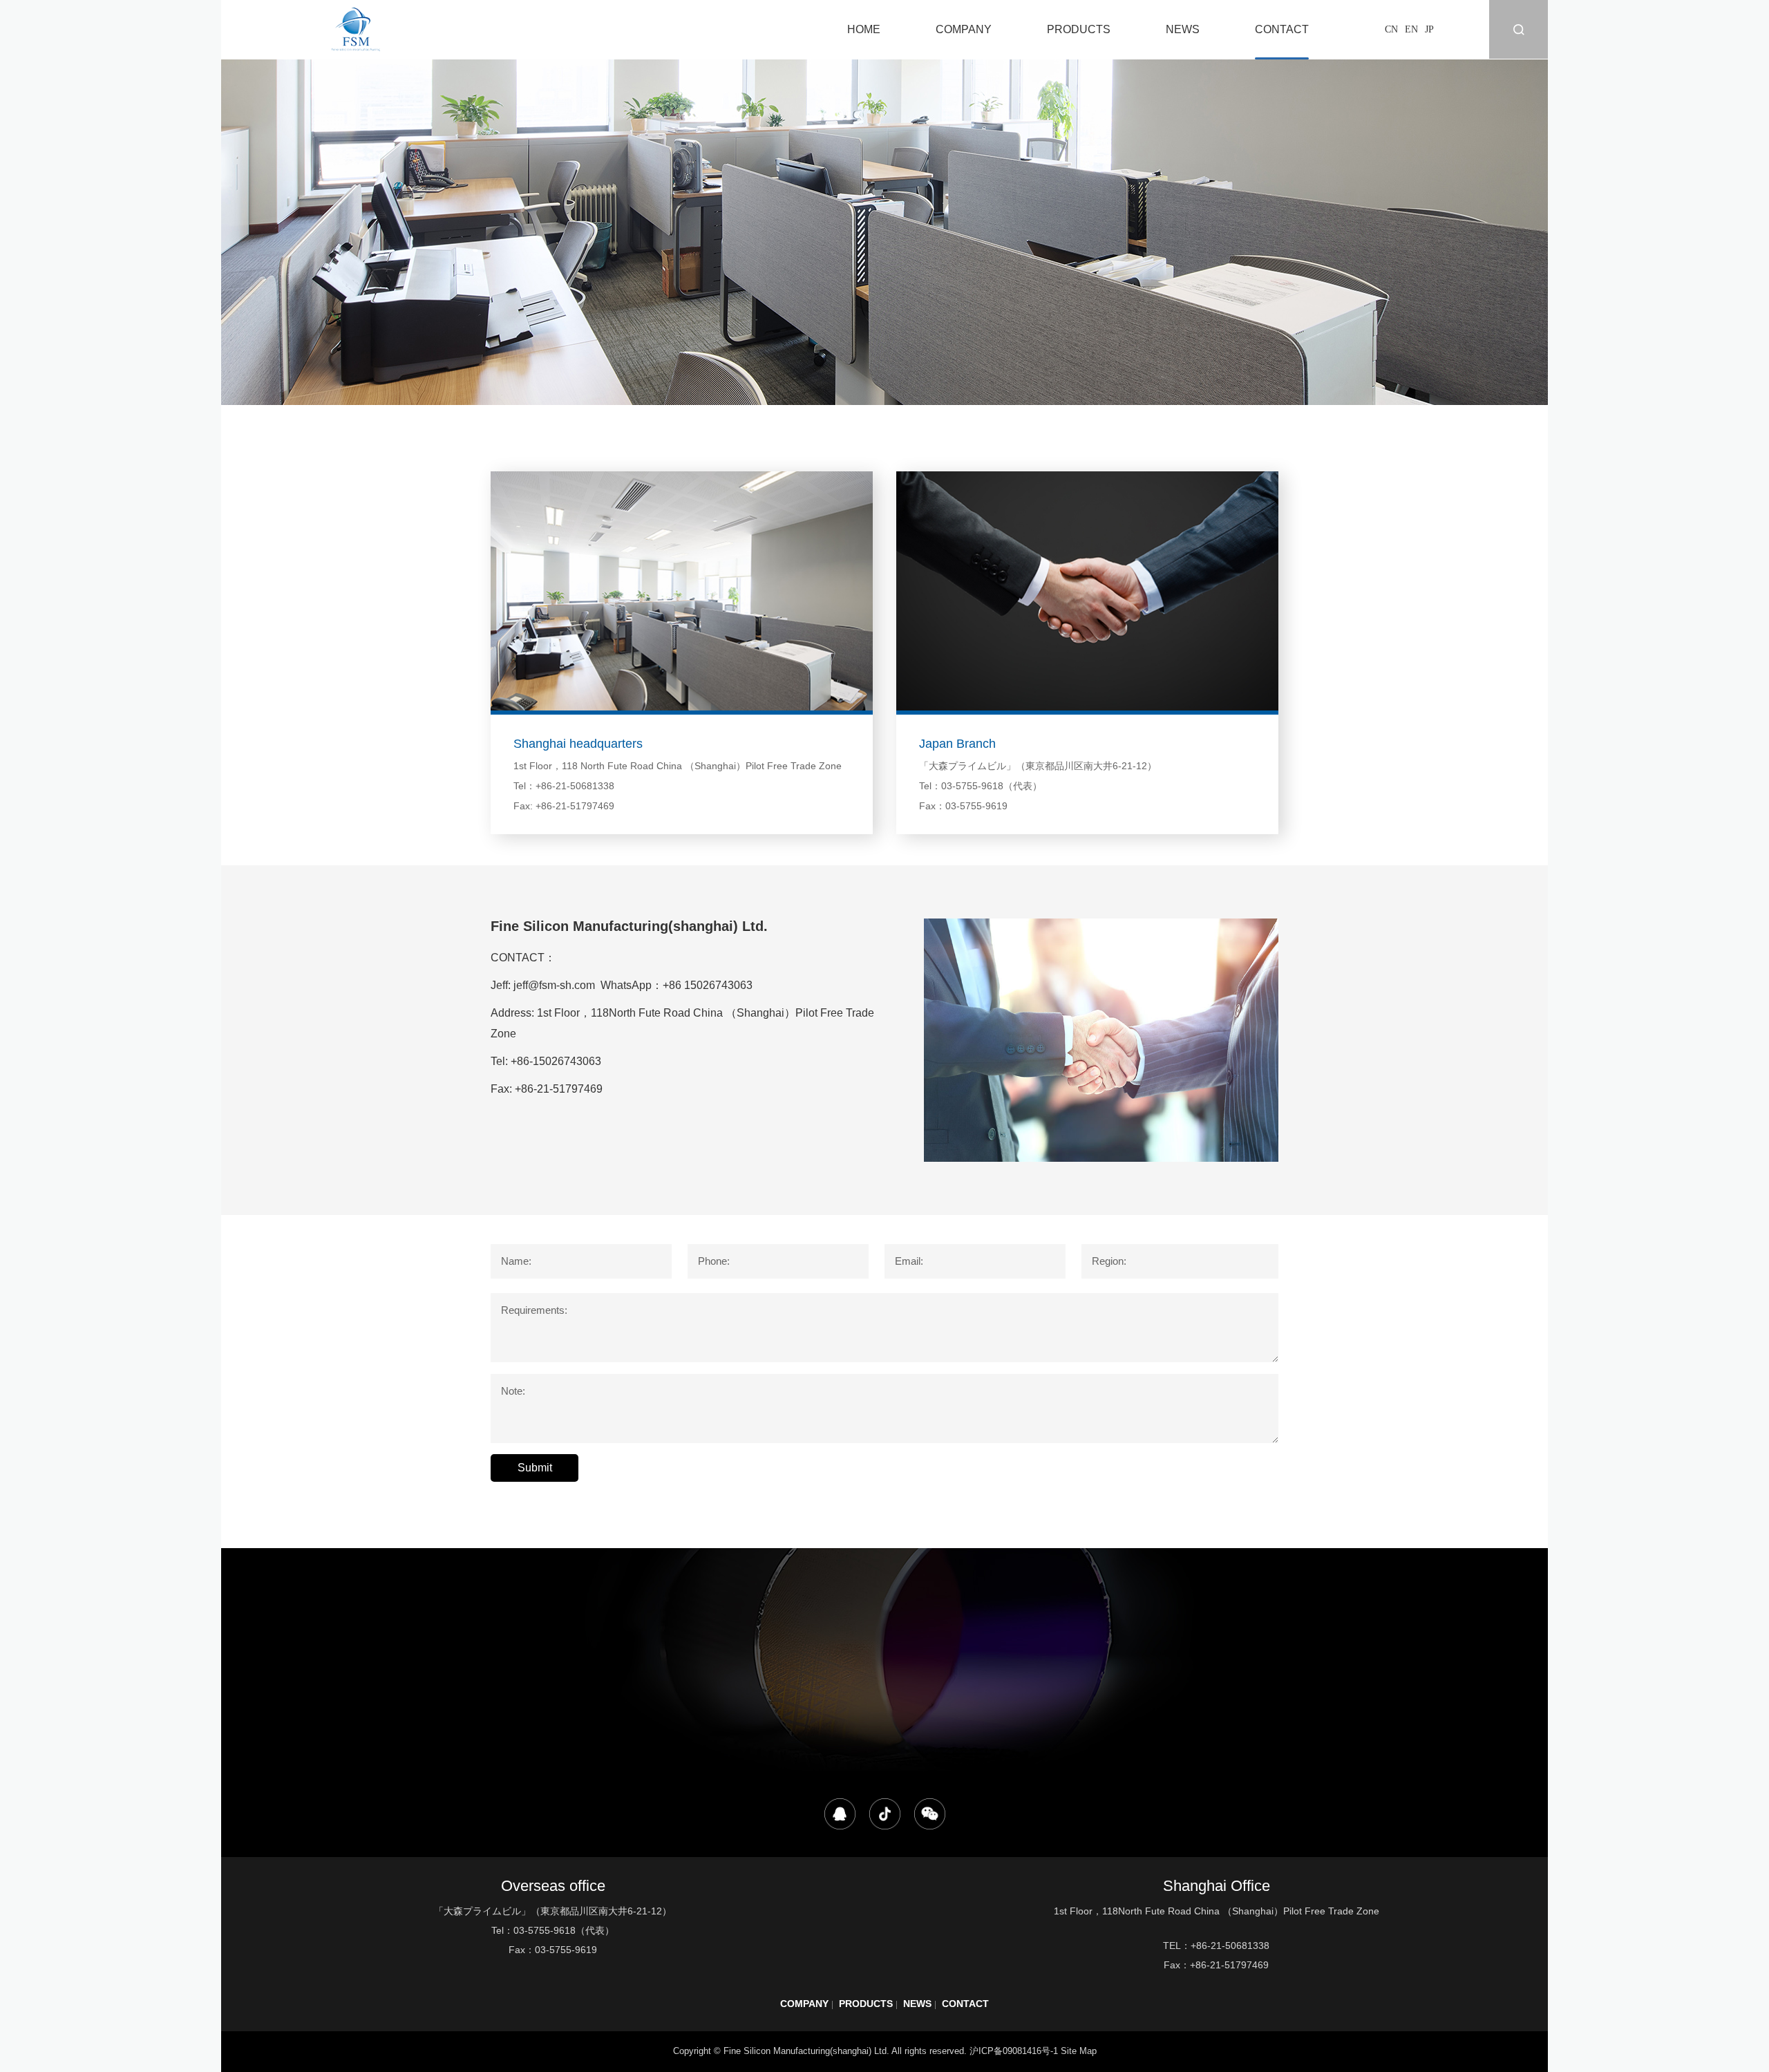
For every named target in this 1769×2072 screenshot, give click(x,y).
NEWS (1183, 29)
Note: (513, 1391)
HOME (864, 29)
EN (1411, 29)
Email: (909, 1261)
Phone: (714, 1261)
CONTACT (1282, 29)
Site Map (1079, 2051)
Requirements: (534, 1310)
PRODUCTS (1079, 29)
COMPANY (964, 29)
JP (1429, 29)
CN (1391, 29)
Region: (1109, 1261)
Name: (516, 1261)
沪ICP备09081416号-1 (1014, 2051)
